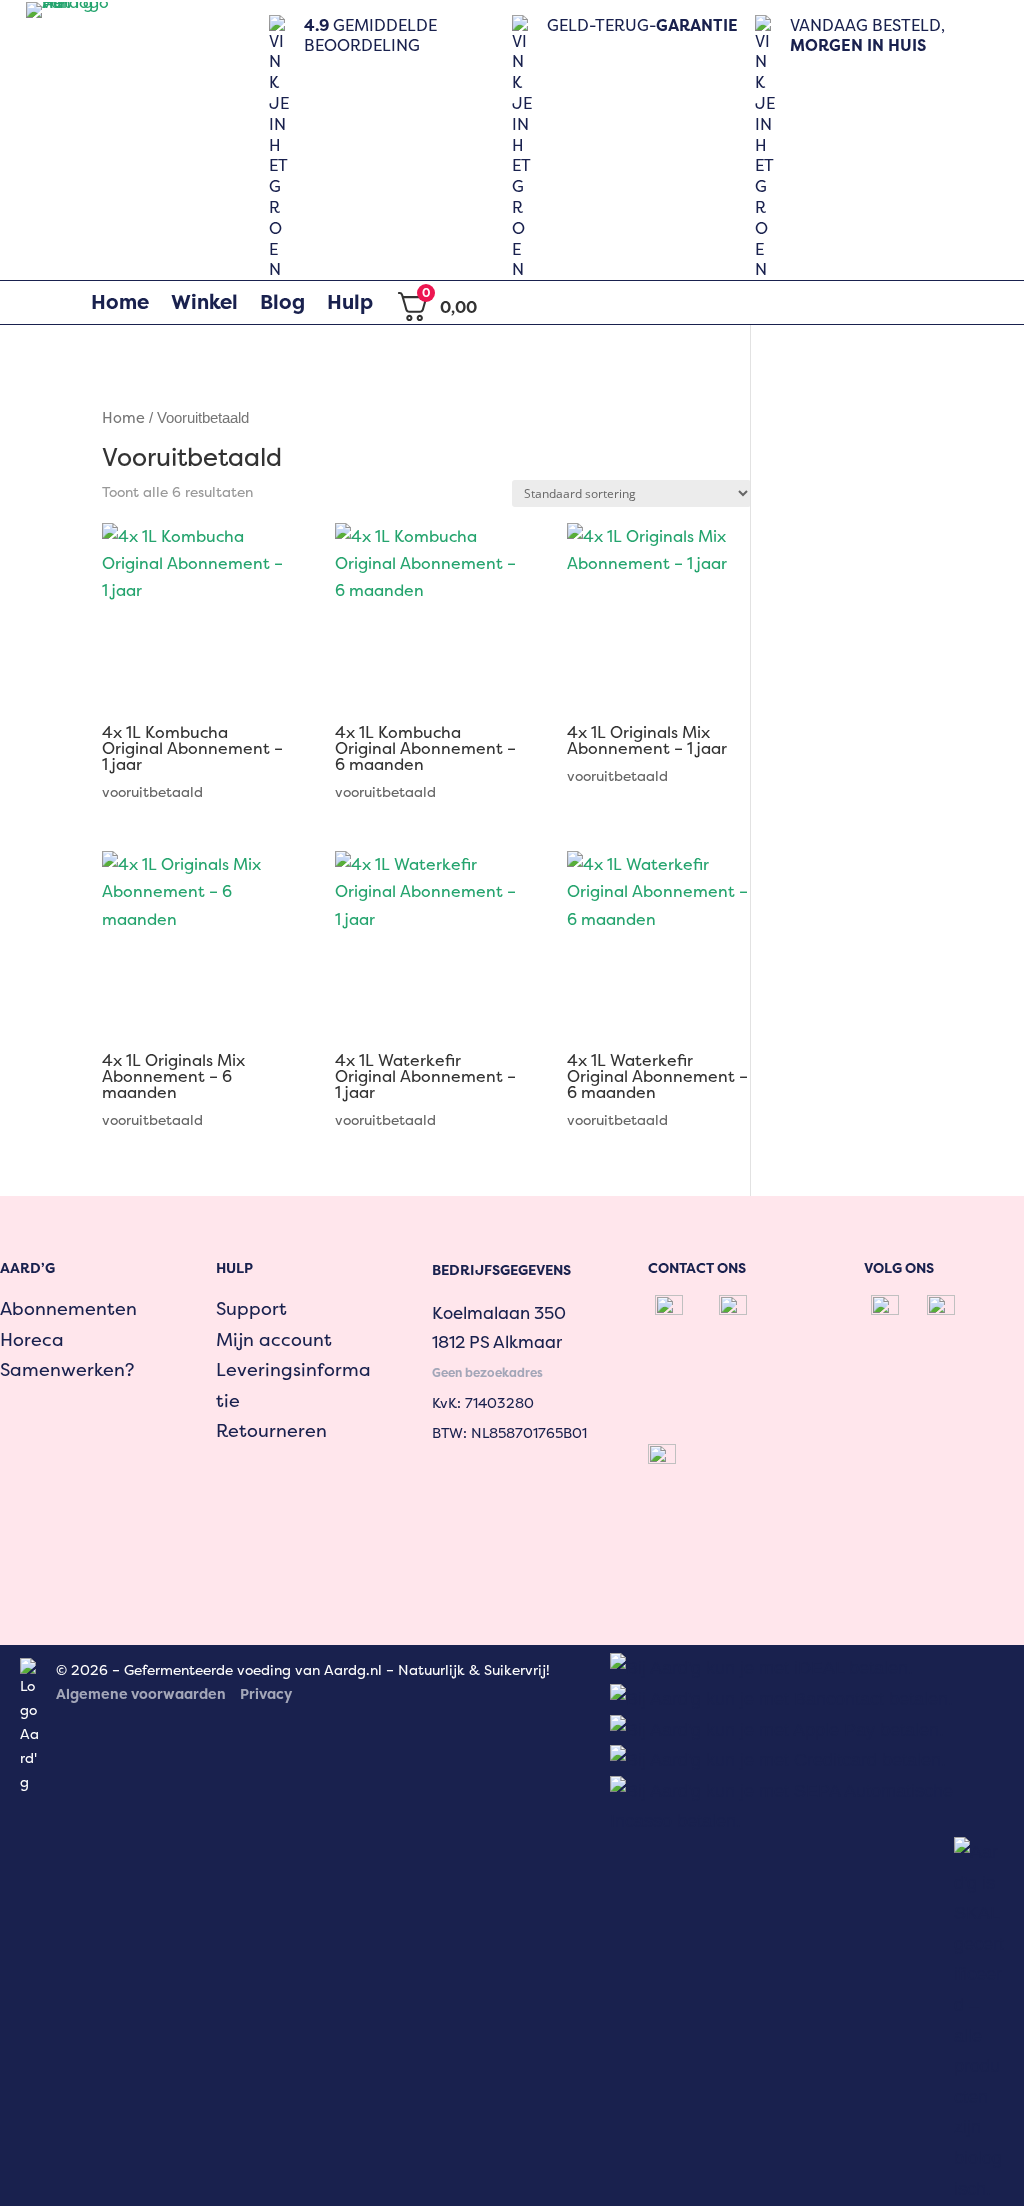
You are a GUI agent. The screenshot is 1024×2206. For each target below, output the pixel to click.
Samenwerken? (67, 1369)
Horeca (32, 1339)
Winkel (204, 302)
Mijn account (274, 1339)
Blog (282, 302)
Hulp (350, 302)
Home (120, 302)
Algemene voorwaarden (141, 1693)
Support (251, 1308)
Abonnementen (68, 1308)
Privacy (266, 1693)
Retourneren (271, 1430)
